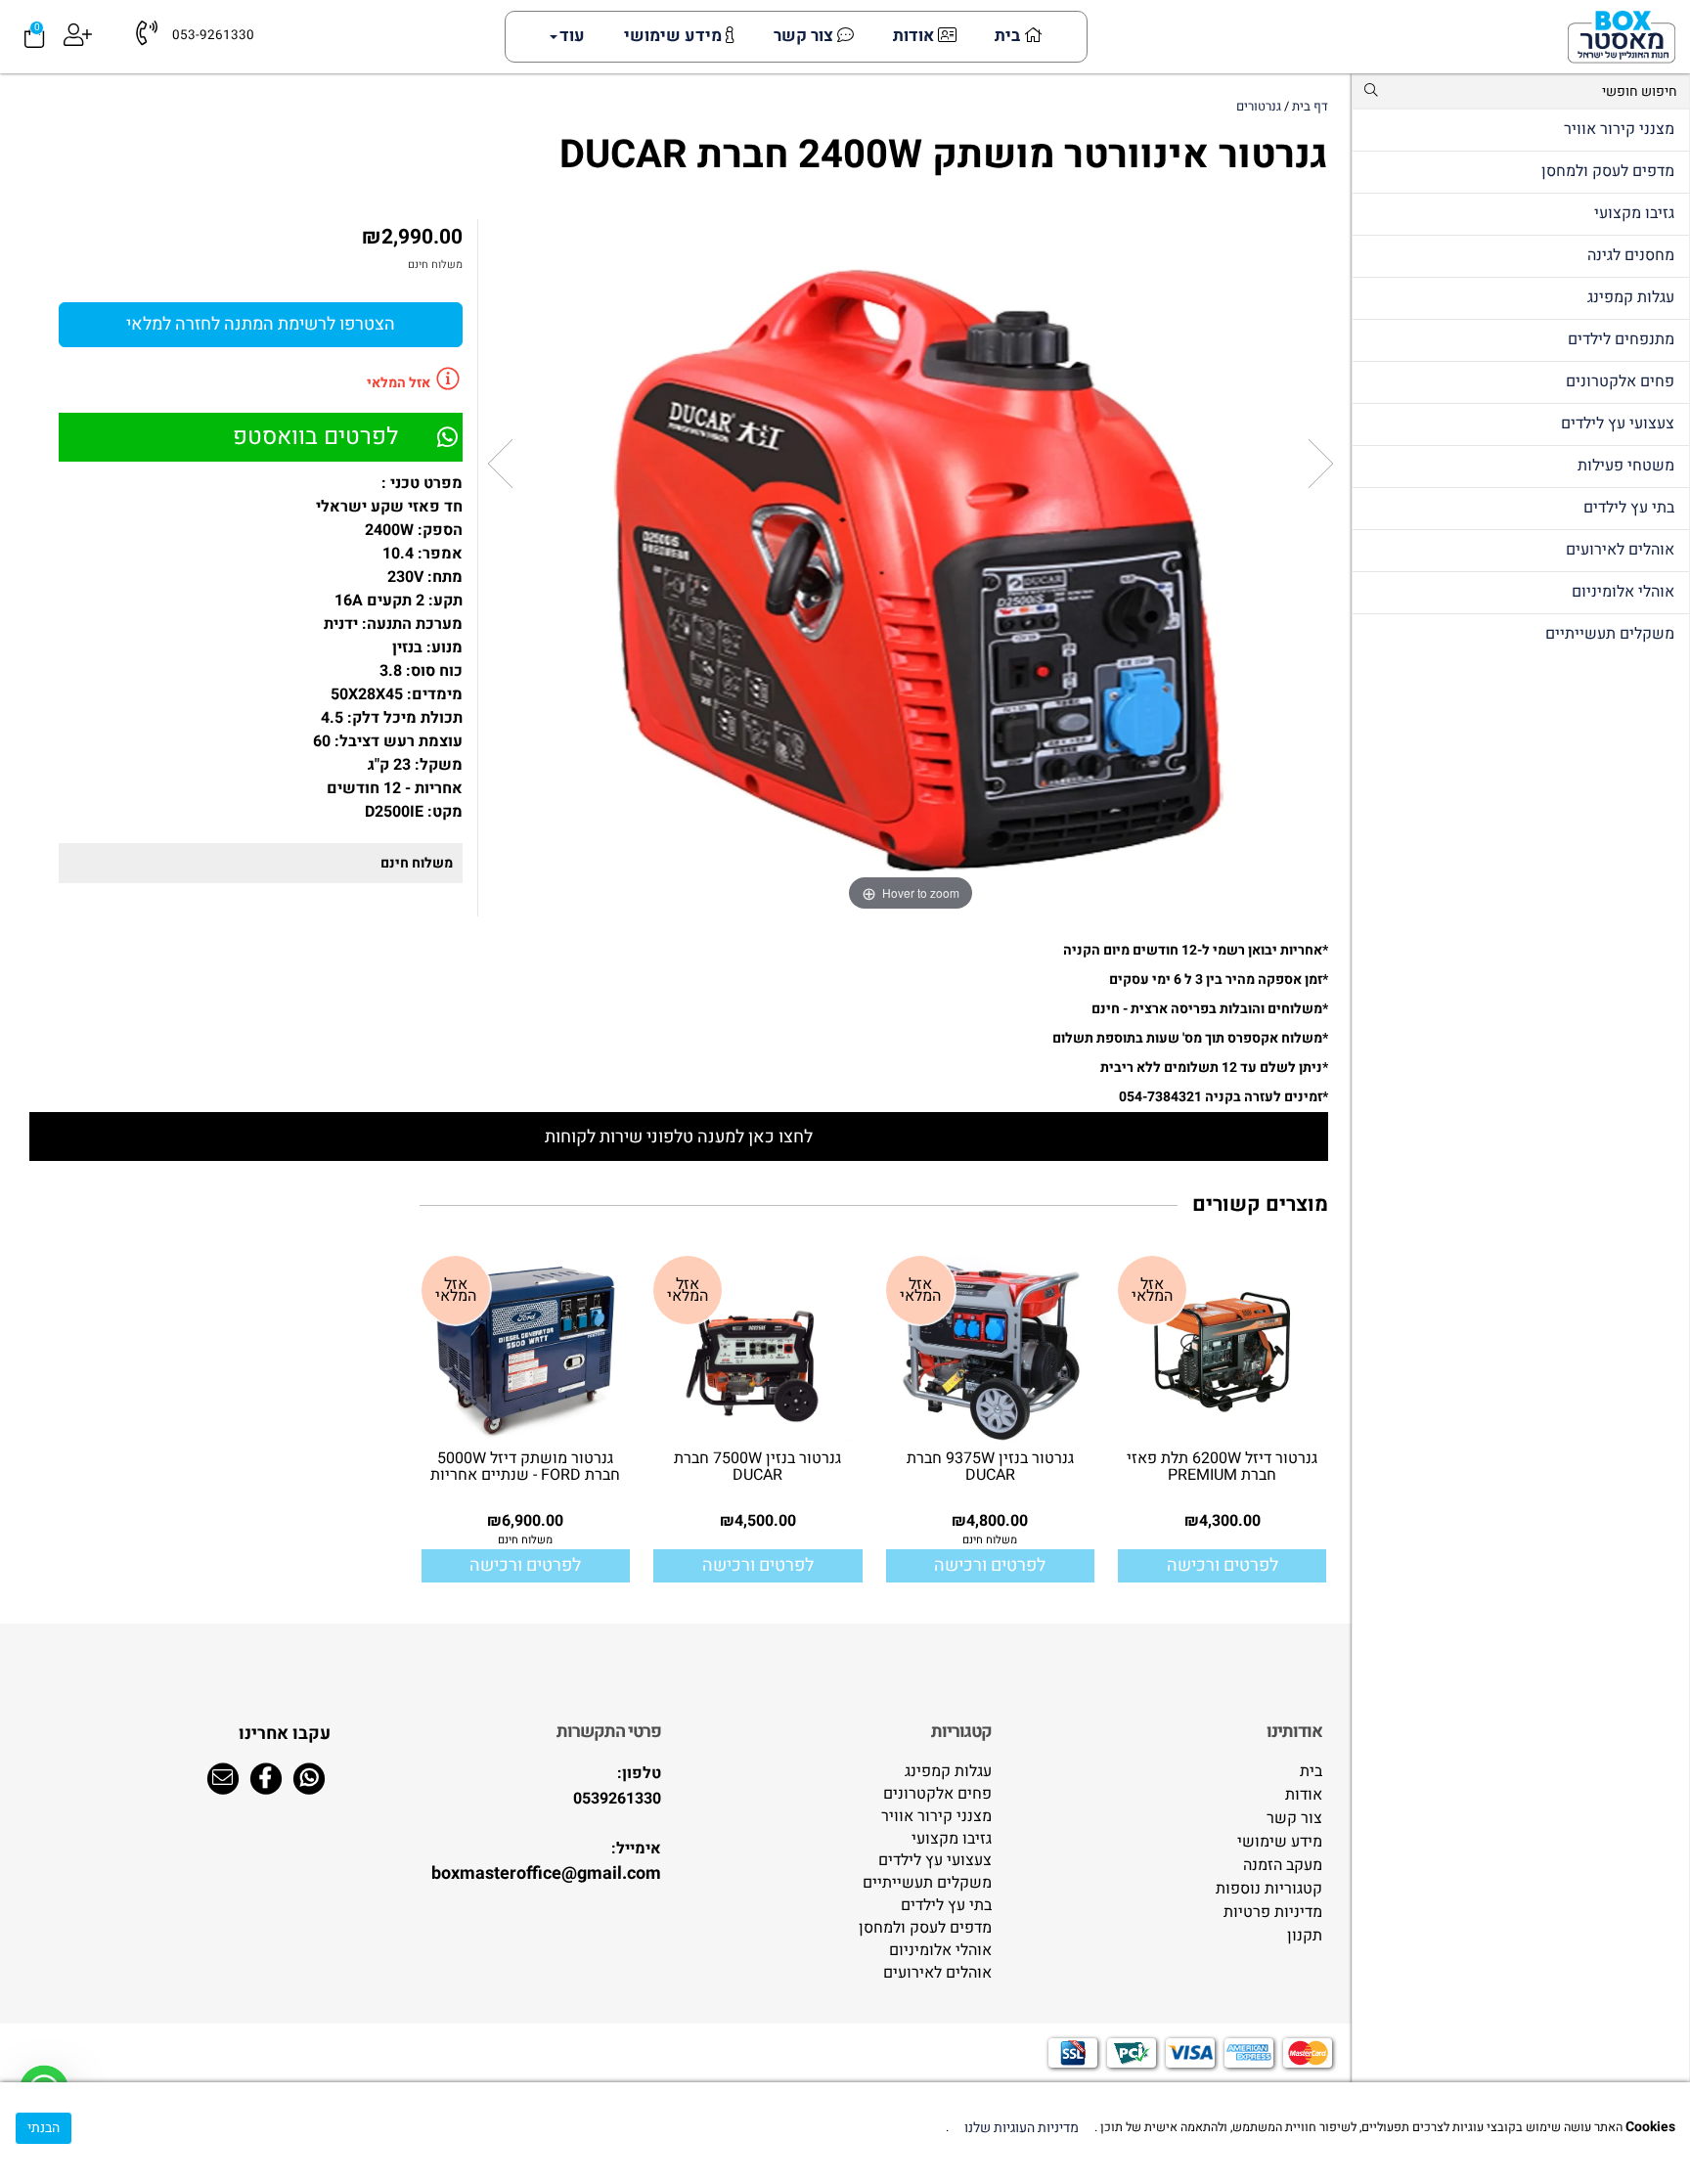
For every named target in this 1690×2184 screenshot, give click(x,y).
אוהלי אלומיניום (1623, 592)
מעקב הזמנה (1283, 1866)
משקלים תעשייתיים (1610, 634)
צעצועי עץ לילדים (1618, 423)
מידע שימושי (675, 36)
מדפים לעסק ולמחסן (1608, 171)
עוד (572, 36)
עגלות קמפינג (1631, 297)
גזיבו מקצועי (1634, 213)
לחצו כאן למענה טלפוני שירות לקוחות (679, 1137)
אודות (915, 36)
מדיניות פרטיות (1273, 1913)
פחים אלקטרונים (1620, 381)
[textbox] (1172, 1732)
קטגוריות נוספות (1269, 1889)
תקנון (1305, 1936)
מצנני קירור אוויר (1619, 129)
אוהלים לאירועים (1620, 550)
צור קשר (805, 36)
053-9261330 (213, 36)
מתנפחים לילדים (1621, 339)
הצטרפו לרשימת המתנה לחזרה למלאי (261, 324)
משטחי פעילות (1626, 466)
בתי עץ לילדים (1629, 508)
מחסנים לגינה (1631, 255)
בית (1009, 36)
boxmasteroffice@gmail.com (546, 1873)
